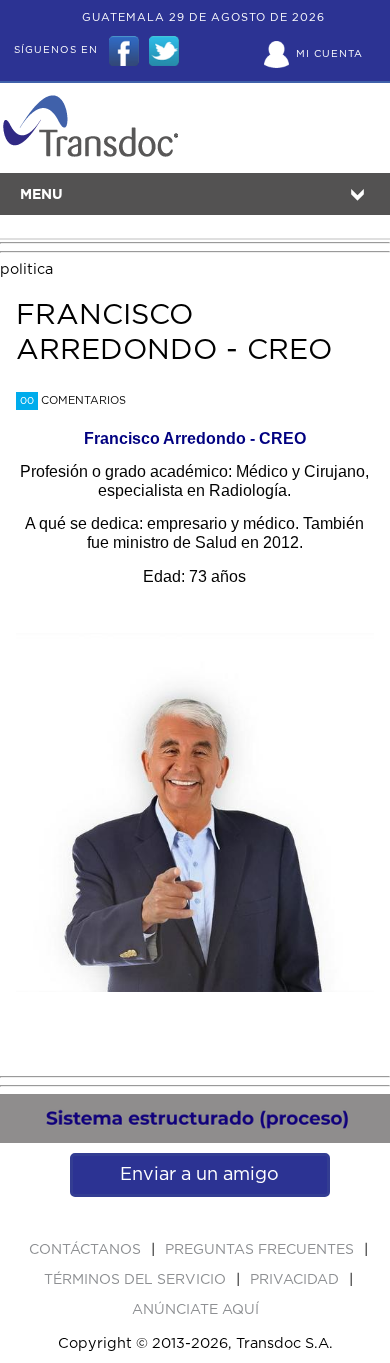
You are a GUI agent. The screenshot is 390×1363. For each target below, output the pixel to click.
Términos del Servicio (137, 1280)
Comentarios (73, 400)
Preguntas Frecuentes (261, 1250)
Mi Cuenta (329, 54)
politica (26, 269)
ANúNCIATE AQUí (195, 1310)
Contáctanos (87, 1250)
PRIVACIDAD (296, 1280)
